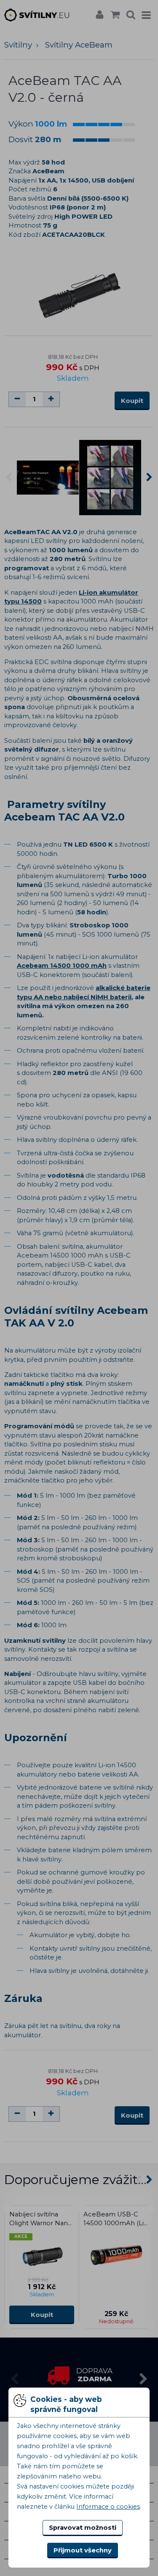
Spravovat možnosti (83, 2528)
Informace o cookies (108, 2507)
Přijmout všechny (83, 2550)
